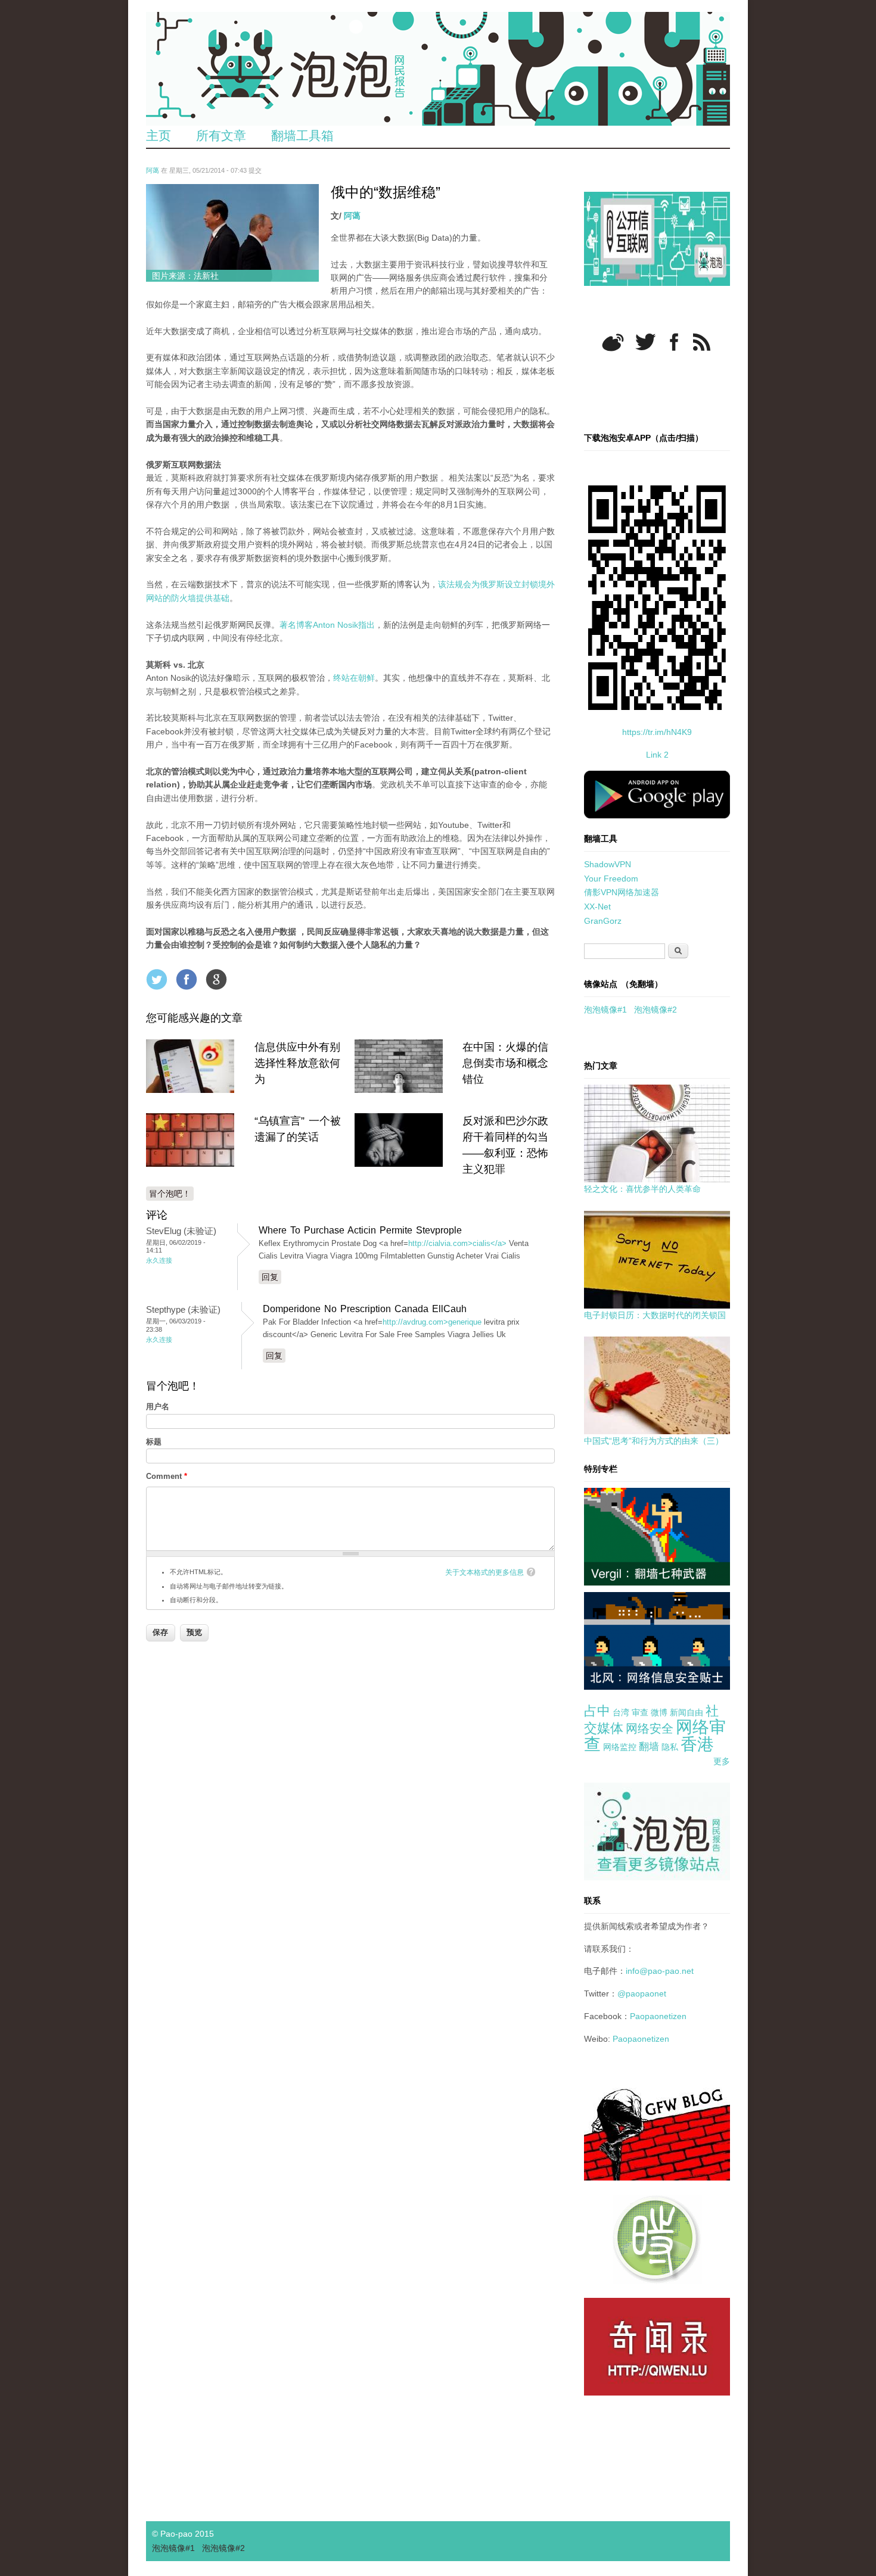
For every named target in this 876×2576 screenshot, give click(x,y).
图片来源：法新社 (185, 276)
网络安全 (650, 1728)
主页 (159, 136)
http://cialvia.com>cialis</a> (457, 1243)
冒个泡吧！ (170, 1194)
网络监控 (620, 1747)
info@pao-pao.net (660, 1971)
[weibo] (613, 342)
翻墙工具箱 (302, 136)
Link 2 (657, 755)
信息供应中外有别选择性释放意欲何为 (297, 1063)
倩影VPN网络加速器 (622, 892)
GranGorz (603, 921)
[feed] (702, 342)
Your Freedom (611, 879)
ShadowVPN (608, 864)
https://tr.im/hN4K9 (657, 732)
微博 (659, 1712)
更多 (722, 1761)
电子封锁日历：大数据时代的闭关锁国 (655, 1315)
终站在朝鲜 (354, 678)
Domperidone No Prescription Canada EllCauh (365, 1309)
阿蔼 (153, 170)
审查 (640, 1712)
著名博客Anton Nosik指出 (327, 625)
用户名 (158, 1407)
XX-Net (597, 907)
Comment (167, 1476)
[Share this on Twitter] (157, 979)
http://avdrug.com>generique (432, 1322)
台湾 (621, 1712)
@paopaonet (642, 1993)
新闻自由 (686, 1712)
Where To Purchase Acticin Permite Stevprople (360, 1230)
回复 (270, 1277)
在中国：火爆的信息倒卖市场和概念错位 (505, 1063)
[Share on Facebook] (187, 979)
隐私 (670, 1747)
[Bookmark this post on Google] (216, 979)
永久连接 (159, 1260)
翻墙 (649, 1747)
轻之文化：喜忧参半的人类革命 (642, 1189)
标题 (154, 1442)
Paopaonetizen (658, 2016)
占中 (597, 1711)
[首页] (438, 69)
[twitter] (645, 342)
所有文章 (221, 136)
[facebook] (674, 342)
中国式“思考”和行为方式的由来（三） (654, 1441)
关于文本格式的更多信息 (484, 1572)
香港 (697, 1744)
